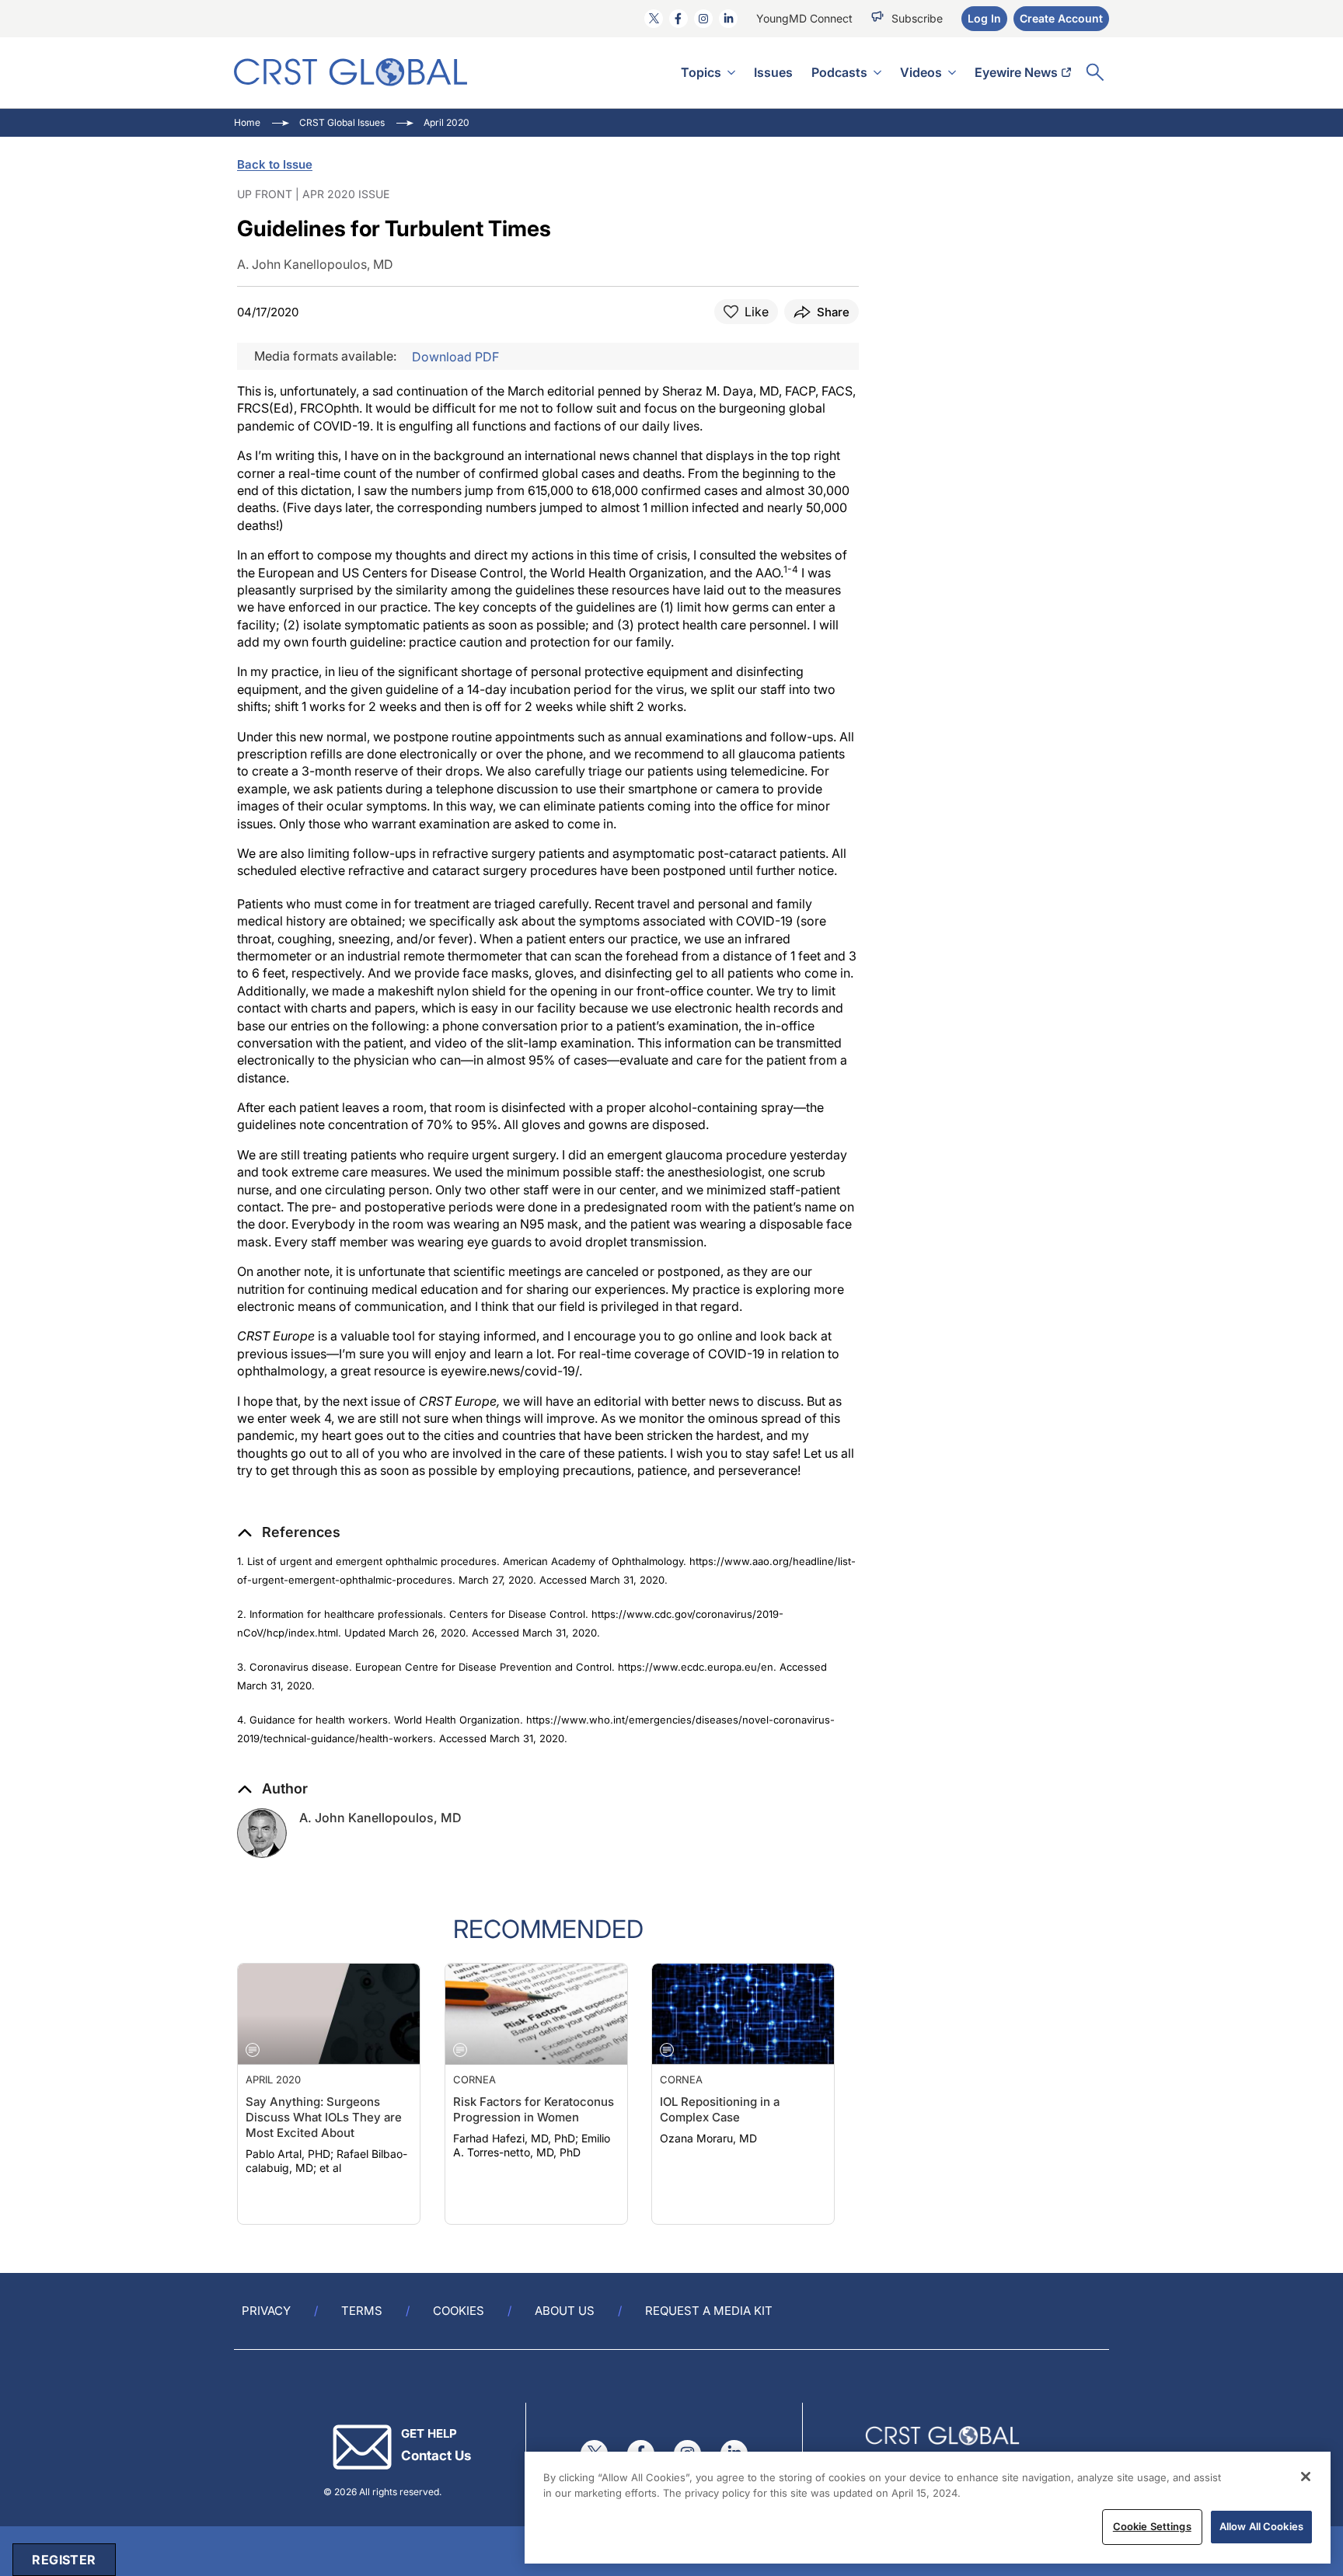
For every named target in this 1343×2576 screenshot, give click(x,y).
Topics (701, 72)
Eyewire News (1016, 72)
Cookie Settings (1152, 2526)
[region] (928, 2508)
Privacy (266, 2311)
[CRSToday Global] (351, 72)
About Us (565, 2311)
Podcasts (839, 72)
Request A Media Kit (709, 2311)
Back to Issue (275, 164)
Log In (984, 18)
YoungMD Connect (804, 18)
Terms (362, 2311)
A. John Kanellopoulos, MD (380, 1818)
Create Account (1061, 18)
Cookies (459, 2311)
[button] (289, 1532)
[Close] (1306, 2477)
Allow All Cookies (1261, 2526)
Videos (921, 72)
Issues (773, 72)
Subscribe (917, 18)
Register (64, 2560)
